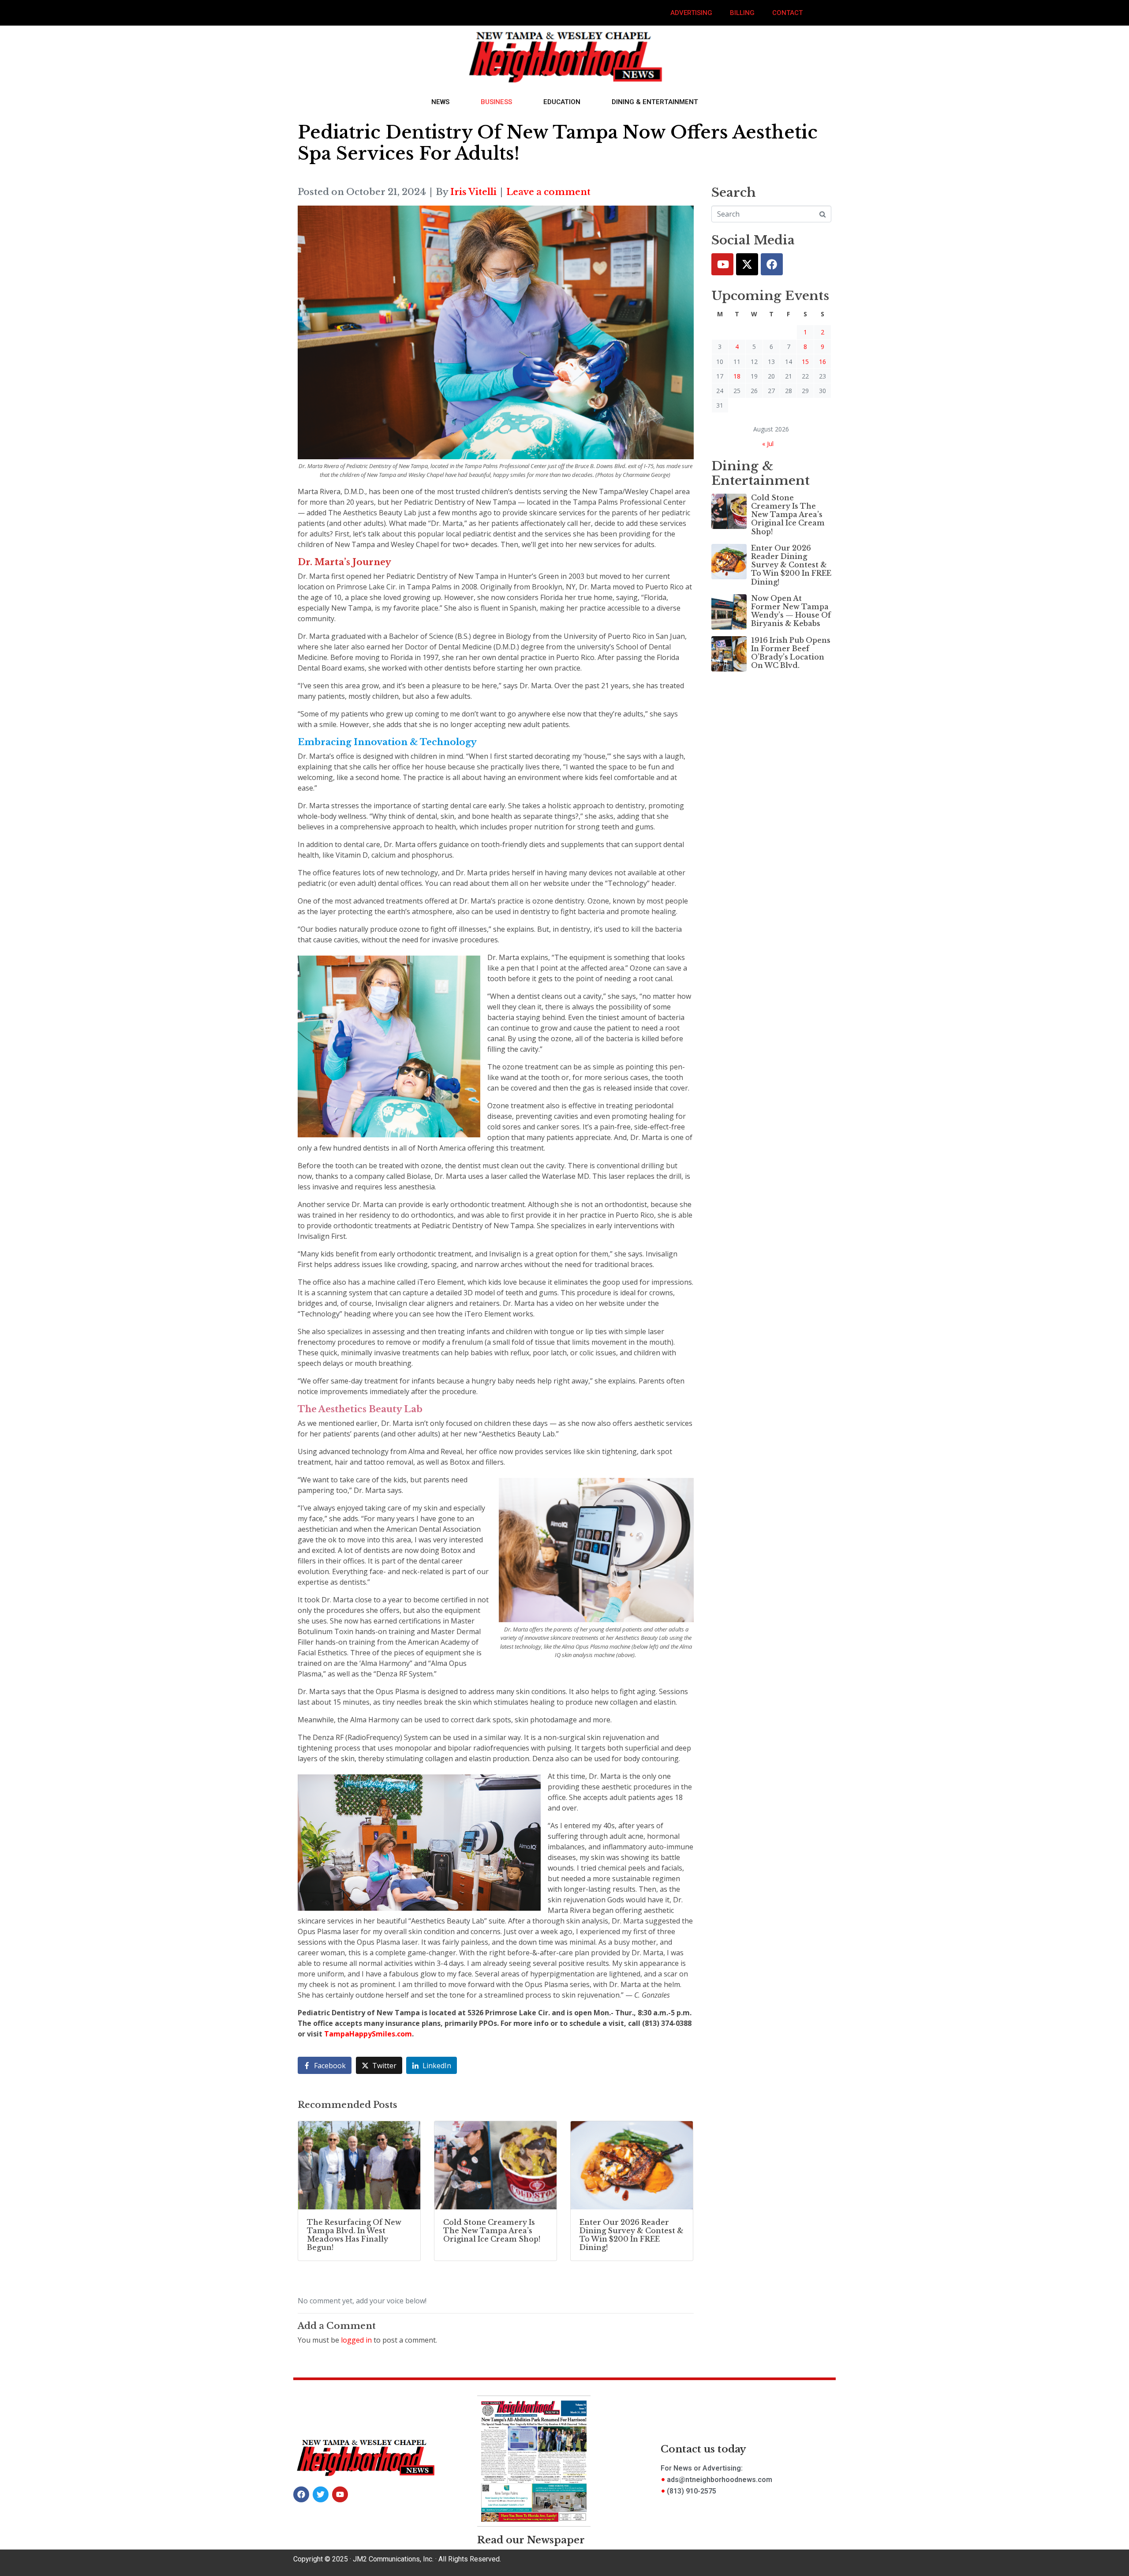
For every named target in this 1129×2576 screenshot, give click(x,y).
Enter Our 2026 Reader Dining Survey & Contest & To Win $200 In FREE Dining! (791, 565)
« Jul (768, 444)
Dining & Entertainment (655, 102)
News (440, 102)
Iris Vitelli (473, 192)
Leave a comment (548, 192)
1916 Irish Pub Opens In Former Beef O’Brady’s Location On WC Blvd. (791, 653)
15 (805, 362)
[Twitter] (747, 264)
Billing (742, 13)
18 (737, 376)
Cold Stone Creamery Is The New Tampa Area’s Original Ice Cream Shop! (788, 515)
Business (496, 102)
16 (822, 362)
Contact (787, 13)
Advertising (691, 13)
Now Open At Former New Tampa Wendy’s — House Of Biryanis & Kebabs (791, 611)
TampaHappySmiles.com (368, 2034)
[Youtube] (722, 264)
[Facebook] (772, 264)
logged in (356, 2340)
